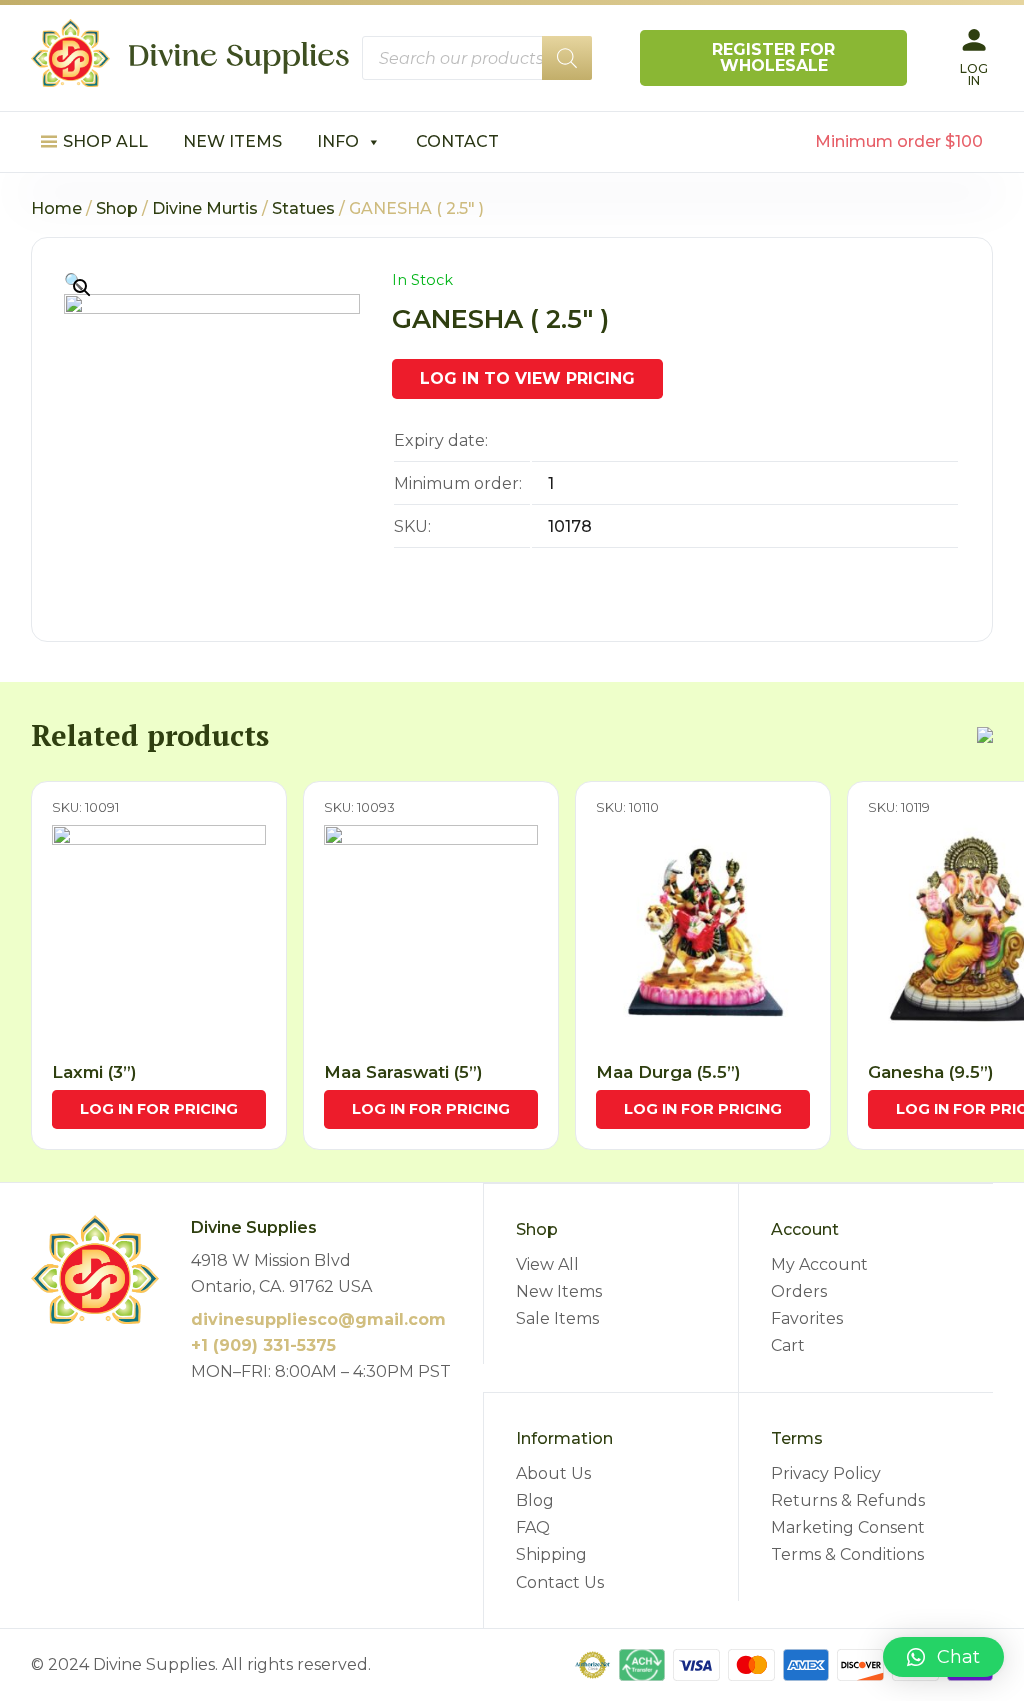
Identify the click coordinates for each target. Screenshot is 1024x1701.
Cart (788, 1345)
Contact (457, 141)
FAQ (533, 1527)
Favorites (807, 1318)
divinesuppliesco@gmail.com (318, 1319)
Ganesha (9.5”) (931, 1072)
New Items (232, 141)
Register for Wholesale (773, 57)
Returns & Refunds (848, 1500)
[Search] (567, 58)
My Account (819, 1264)
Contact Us (560, 1582)
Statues (303, 208)
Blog (535, 1500)
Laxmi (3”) (94, 1072)
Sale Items (557, 1318)
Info (338, 141)
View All (547, 1264)
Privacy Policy (826, 1473)
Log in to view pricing (527, 378)
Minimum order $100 (899, 141)
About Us (553, 1473)
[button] (943, 1657)
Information (564, 1438)
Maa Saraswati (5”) (403, 1072)
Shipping (551, 1554)
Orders (799, 1291)
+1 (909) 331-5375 (263, 1345)
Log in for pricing (159, 1109)
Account (805, 1229)
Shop (117, 208)
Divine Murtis (205, 208)
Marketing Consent (848, 1527)
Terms (797, 1438)
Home (56, 208)
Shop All (105, 141)
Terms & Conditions (847, 1554)
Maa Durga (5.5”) (668, 1072)
